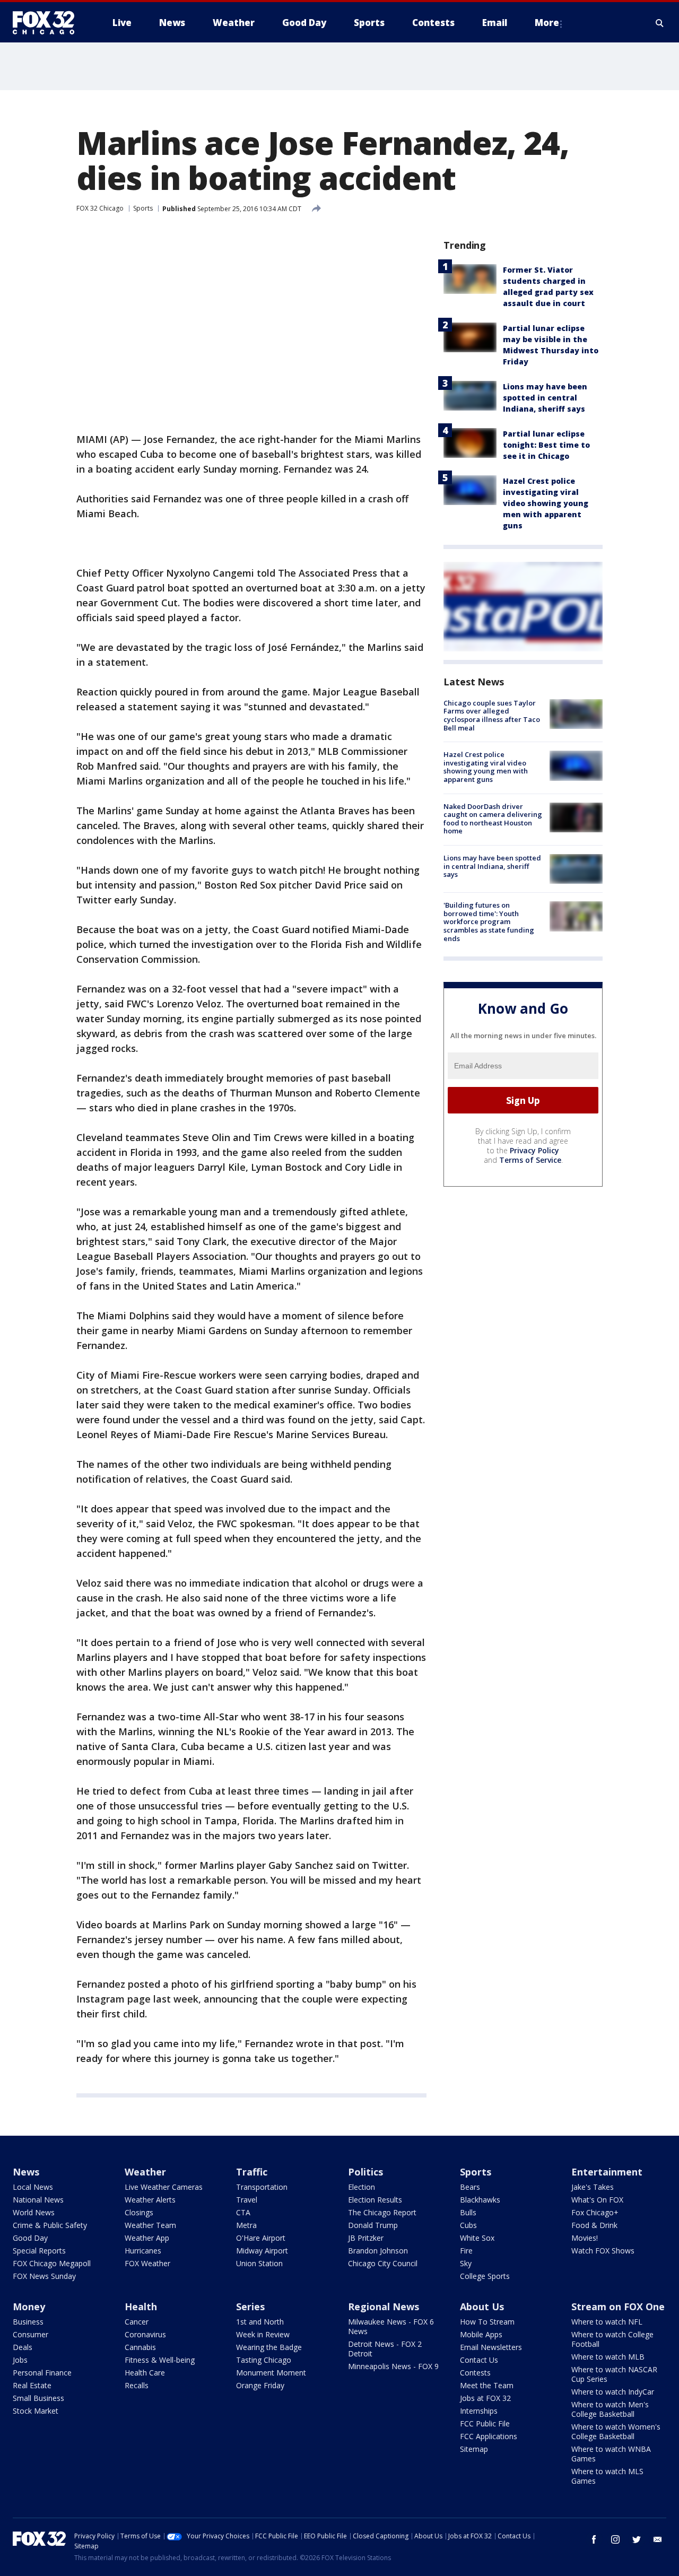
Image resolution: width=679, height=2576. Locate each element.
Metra (246, 2225)
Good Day (30, 2238)
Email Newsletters (491, 2347)
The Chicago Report (382, 2212)
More (547, 23)
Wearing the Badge (269, 2347)
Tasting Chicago (264, 2360)
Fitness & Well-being (160, 2360)
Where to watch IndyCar (613, 2392)
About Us (482, 2307)
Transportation (262, 2187)
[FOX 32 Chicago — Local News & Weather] (48, 23)
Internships (479, 2411)
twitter (637, 2539)
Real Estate (32, 2385)
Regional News (384, 2307)
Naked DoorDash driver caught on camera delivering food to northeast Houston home (493, 819)
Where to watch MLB (608, 2357)
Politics (365, 2172)
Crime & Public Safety (50, 2225)
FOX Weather (147, 2263)
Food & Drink (594, 2225)
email (658, 2539)
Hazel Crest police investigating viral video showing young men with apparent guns (546, 503)
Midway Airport (262, 2251)
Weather (145, 2172)
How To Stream (487, 2322)
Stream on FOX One (618, 2307)
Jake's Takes (593, 2187)
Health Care (145, 2373)
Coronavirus (145, 2334)
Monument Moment (271, 2373)
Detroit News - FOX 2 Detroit (385, 2349)
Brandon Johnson (378, 2251)
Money (29, 2307)
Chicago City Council (383, 2263)
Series (250, 2307)
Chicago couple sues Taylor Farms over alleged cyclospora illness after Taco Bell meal (492, 715)
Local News (33, 2187)
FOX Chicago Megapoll (52, 2263)
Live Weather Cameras (164, 2187)
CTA (243, 2212)
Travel (247, 2200)
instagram (615, 2539)
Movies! (585, 2238)
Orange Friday (260, 2385)
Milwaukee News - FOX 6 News (391, 2326)
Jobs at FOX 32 (485, 2398)
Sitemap (474, 2449)
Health (141, 2307)
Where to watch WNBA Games (611, 2454)
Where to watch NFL (607, 2322)
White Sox (477, 2238)
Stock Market (36, 2411)
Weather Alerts (150, 2200)
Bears (470, 2187)
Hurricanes (143, 2251)
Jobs (20, 2360)
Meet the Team (487, 2385)
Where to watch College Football (612, 2339)
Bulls (468, 2212)
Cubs (468, 2225)
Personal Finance (42, 2373)
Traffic (252, 2172)
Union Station (259, 2263)
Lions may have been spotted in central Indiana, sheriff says (545, 398)
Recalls (137, 2385)
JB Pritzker (366, 2238)
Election (362, 2187)
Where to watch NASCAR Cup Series (614, 2374)
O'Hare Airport (261, 2238)
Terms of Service (530, 1160)
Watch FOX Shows (603, 2251)
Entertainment (607, 2172)
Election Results (375, 2200)
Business (28, 2322)
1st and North (260, 2322)
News (26, 2172)
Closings (139, 2212)
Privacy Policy (534, 1150)
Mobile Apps (481, 2334)
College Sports (485, 2276)
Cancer (137, 2322)
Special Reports (39, 2251)
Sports (143, 208)
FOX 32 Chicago (100, 208)
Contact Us (479, 2360)
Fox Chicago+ (595, 2212)
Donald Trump (373, 2225)
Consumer (31, 2334)
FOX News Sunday (44, 2276)
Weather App (147, 2238)
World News (34, 2212)
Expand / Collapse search (660, 23)
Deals (23, 2347)
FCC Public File (485, 2423)
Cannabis (140, 2347)
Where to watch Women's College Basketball (616, 2431)
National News (38, 2200)
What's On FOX (597, 2200)
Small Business (38, 2398)
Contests (475, 2373)
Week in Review (263, 2334)
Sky (466, 2263)
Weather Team (150, 2225)
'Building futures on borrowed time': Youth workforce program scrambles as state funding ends (489, 921)
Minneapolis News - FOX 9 (393, 2366)
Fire (466, 2251)
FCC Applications (489, 2436)
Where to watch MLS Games (607, 2476)
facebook (594, 2539)
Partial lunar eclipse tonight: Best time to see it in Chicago (546, 445)
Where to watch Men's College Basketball (610, 2409)
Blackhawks (480, 2200)
